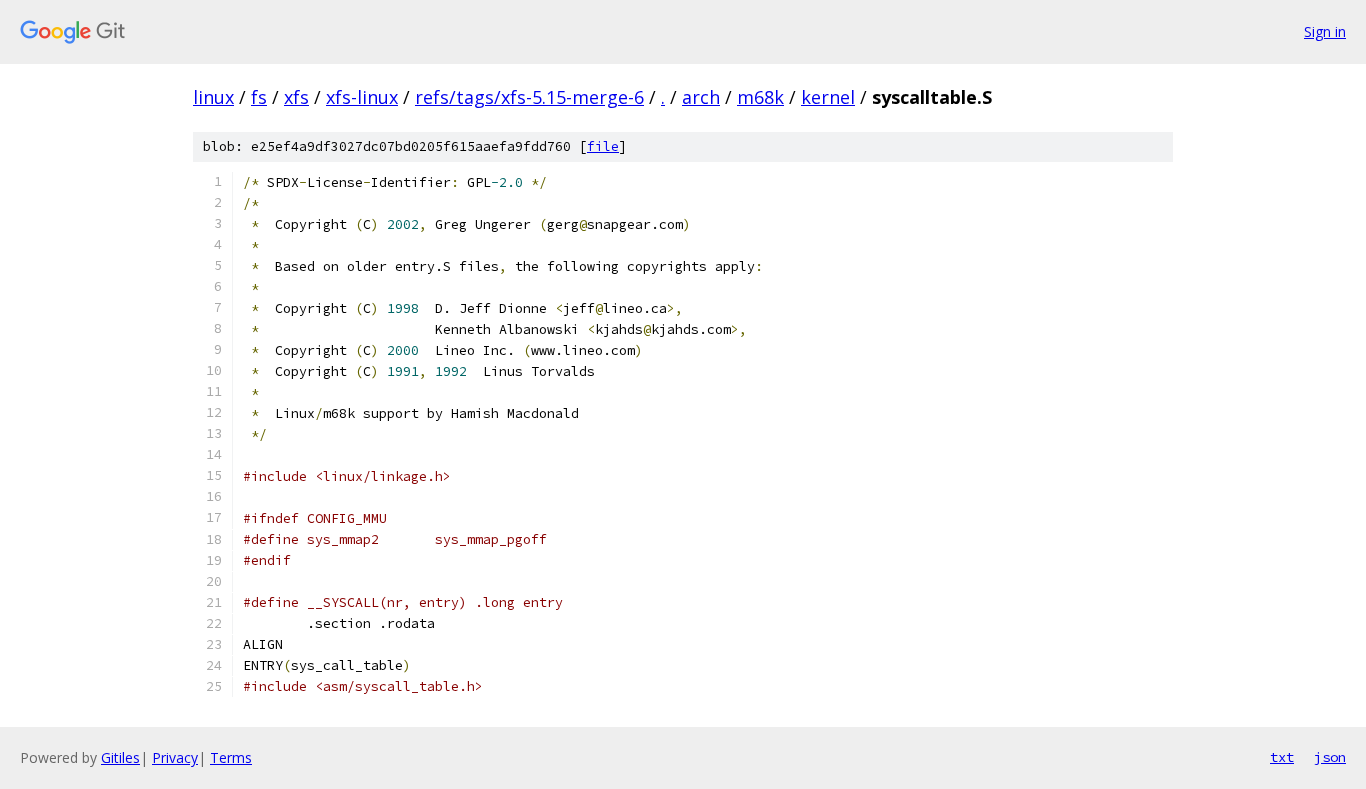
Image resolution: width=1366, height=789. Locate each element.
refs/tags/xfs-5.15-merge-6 (529, 97)
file (603, 146)
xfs (296, 97)
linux (213, 97)
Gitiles (120, 757)
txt (1282, 757)
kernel (828, 97)
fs (259, 97)
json (1330, 757)
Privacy (175, 757)
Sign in (1325, 31)
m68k (760, 97)
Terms (231, 757)
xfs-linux (362, 97)
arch (701, 97)
